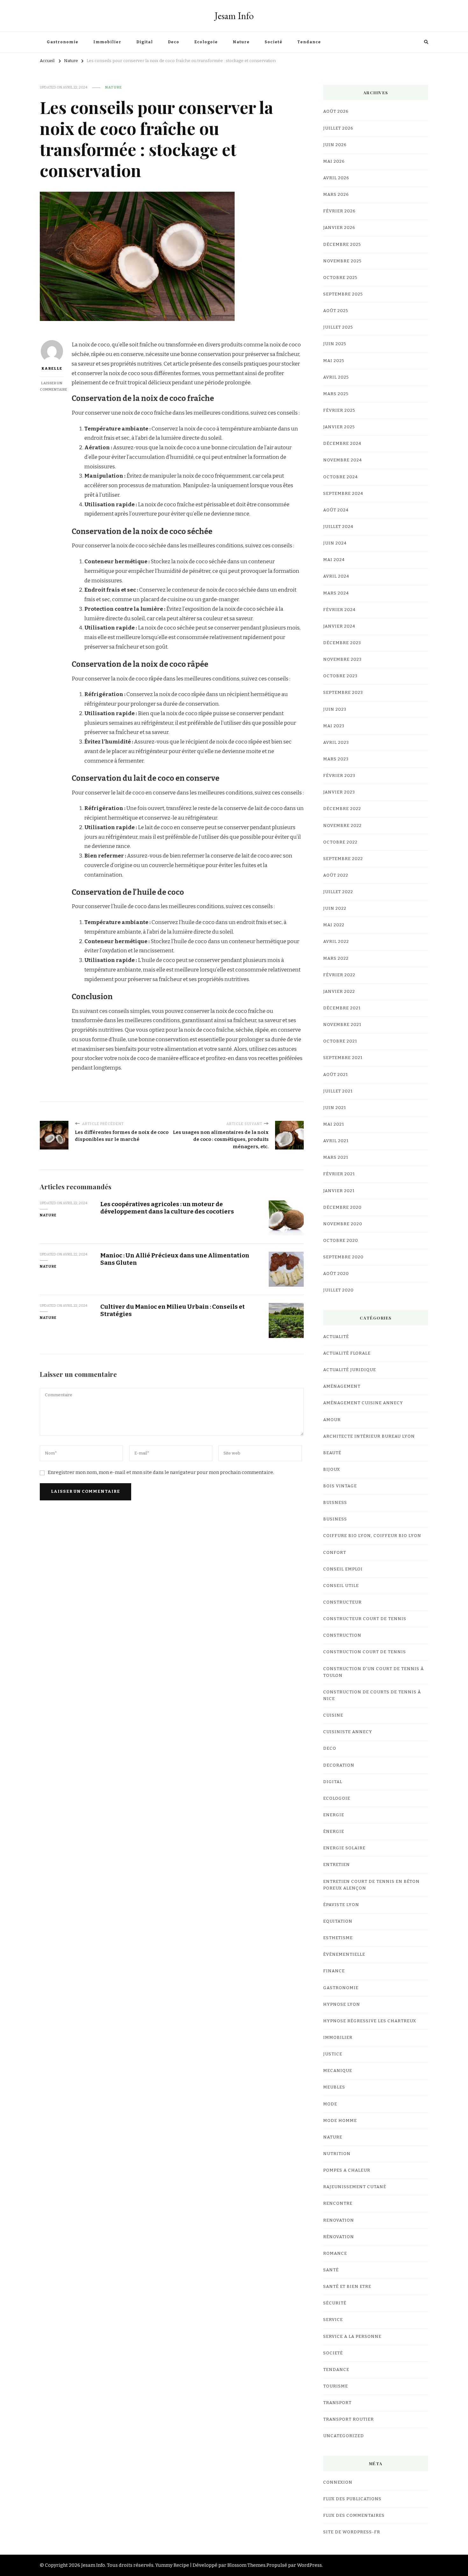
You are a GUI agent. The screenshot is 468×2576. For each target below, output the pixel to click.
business (335, 1519)
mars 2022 (336, 958)
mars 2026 (336, 195)
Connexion (338, 2482)
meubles (334, 2087)
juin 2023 (335, 709)
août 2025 (336, 311)
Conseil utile (341, 1586)
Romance (335, 2253)
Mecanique (338, 2071)
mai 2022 (334, 925)
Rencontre (338, 2203)
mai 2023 (334, 726)
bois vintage (340, 1486)
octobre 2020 (341, 1241)
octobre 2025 (340, 278)
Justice (333, 2054)
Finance (334, 1971)
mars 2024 (336, 593)
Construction (342, 1635)
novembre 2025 (342, 261)
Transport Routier (348, 2419)
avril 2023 (336, 743)
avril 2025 (336, 377)
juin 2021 (335, 1108)
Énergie (334, 1832)
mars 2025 (336, 394)
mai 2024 (334, 560)
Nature (241, 42)
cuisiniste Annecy (348, 1732)
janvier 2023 (339, 792)
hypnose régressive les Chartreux (370, 2021)
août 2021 (336, 1075)
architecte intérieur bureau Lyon (369, 1436)
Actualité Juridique (350, 1370)
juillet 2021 (338, 1091)
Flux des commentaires (354, 2516)
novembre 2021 (342, 1025)
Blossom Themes (246, 2565)
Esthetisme (338, 1938)
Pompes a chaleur (347, 2170)
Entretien (337, 1865)
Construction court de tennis (365, 1652)
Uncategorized (344, 2436)
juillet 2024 (338, 527)
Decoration (339, 1765)
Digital (145, 42)
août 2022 (336, 875)
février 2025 (339, 410)
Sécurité (335, 2303)
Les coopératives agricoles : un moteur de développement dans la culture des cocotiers (167, 1208)
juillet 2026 (338, 128)
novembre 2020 (343, 1224)
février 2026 (339, 211)
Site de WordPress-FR (352, 2532)
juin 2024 (335, 543)
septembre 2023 (343, 693)
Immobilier (107, 42)
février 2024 (339, 610)
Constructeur (342, 1602)
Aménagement (342, 1386)
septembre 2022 (343, 859)
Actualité (336, 1337)
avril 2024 (336, 576)
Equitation (338, 1921)
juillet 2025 (338, 327)
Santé (331, 2270)
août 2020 (336, 1274)
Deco (174, 42)
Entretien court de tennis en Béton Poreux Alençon (371, 1885)
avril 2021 (336, 1141)
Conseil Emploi (343, 1569)
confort (335, 1553)
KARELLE (52, 368)
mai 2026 (334, 161)
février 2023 (339, 776)
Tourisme (336, 2386)
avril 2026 (336, 178)
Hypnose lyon (342, 2004)
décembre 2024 (342, 444)
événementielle (344, 1954)
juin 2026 (335, 145)
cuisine (333, 1715)
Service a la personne (352, 2337)
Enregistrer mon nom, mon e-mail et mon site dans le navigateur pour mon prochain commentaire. (161, 1472)
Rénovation (339, 2237)
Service (333, 2320)
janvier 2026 (339, 228)
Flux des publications (352, 2499)
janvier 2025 (339, 427)
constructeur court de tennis (365, 1619)
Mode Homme (340, 2121)
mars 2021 (336, 1157)
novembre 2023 (342, 659)
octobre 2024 (340, 477)
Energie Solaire (344, 1848)
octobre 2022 (340, 842)
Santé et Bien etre (347, 2287)
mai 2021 (334, 1124)
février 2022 (339, 975)
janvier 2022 (339, 992)
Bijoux (332, 1469)
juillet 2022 (338, 892)
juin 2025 (335, 344)
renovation (339, 2220)
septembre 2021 (343, 1058)
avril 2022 (336, 942)
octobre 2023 (340, 676)
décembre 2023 (342, 643)
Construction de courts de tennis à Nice (372, 1695)
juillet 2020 (338, 1290)
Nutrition (337, 2154)
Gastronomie (63, 42)
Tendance (309, 42)
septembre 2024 (343, 494)
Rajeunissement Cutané (355, 2187)
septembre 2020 (343, 1257)
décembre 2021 (342, 1008)
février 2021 (339, 1174)
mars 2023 (336, 759)
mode (330, 2104)
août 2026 (336, 111)
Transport (337, 2403)
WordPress (309, 2565)
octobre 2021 (340, 1041)
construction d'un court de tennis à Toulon (373, 1672)
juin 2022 (335, 908)
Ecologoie (206, 42)
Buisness (335, 1503)
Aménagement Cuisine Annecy (363, 1403)
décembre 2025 (342, 245)
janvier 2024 (339, 626)
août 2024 (336, 510)
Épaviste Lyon (341, 1905)
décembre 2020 (342, 1207)
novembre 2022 (342, 826)
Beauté (332, 1453)
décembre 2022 (342, 809)
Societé (273, 42)
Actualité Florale (347, 1353)
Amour (332, 1420)
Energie (334, 1815)
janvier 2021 (339, 1191)
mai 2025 (334, 361)
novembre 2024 (343, 460)
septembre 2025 (343, 294)
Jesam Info (234, 16)
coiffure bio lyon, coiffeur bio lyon (372, 1536)
